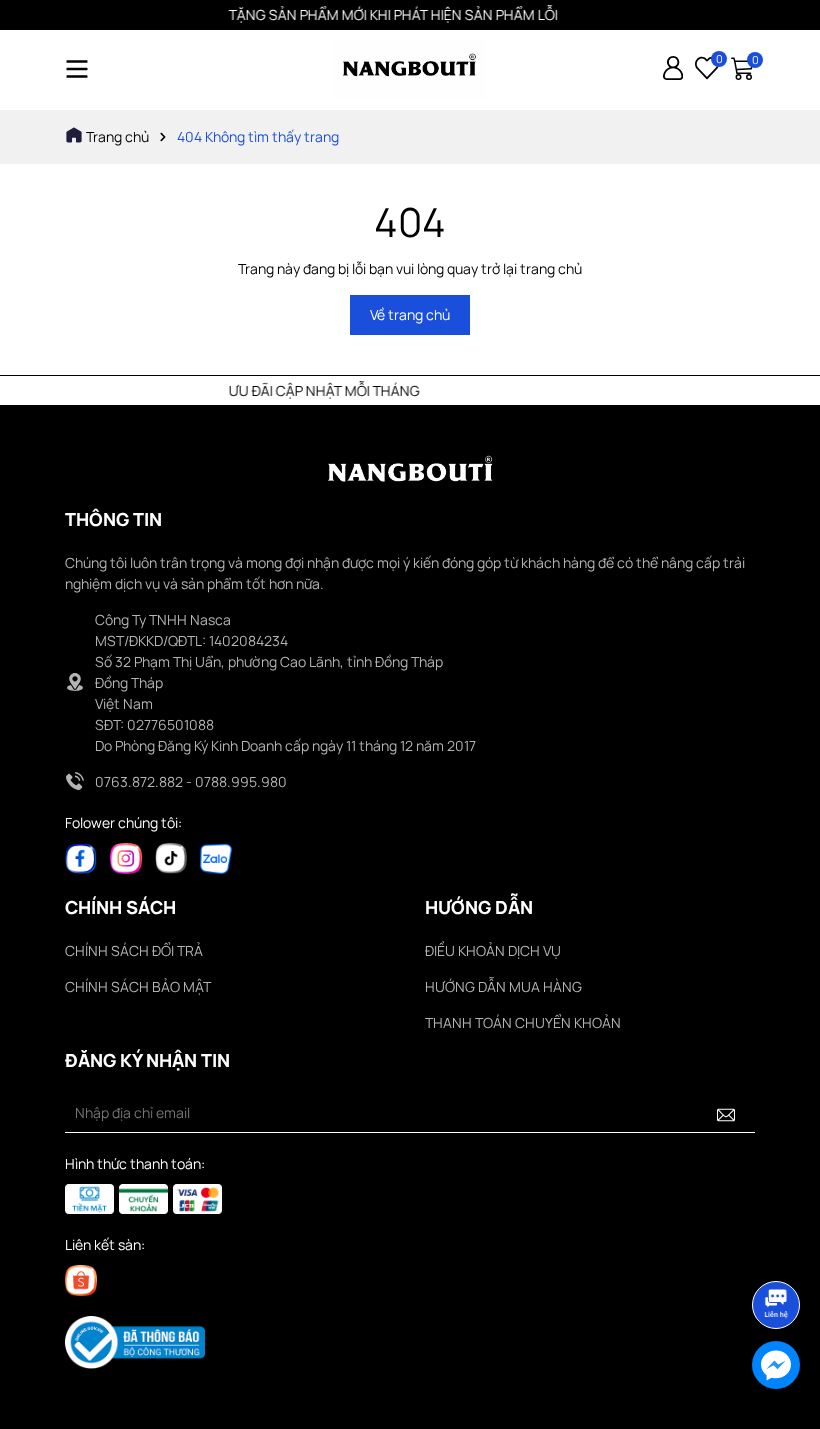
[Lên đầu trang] (777, 1249)
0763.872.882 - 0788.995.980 (191, 781)
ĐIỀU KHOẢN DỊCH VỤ (493, 950)
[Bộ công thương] (135, 1341)
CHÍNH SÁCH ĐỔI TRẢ (134, 950)
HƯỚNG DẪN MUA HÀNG (503, 986)
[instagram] (126, 856)
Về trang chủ (410, 314)
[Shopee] (81, 1278)
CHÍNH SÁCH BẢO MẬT (138, 986)
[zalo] (216, 856)
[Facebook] (81, 856)
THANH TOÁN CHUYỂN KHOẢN (523, 1022)
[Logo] (410, 70)
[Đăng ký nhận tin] (726, 1113)
